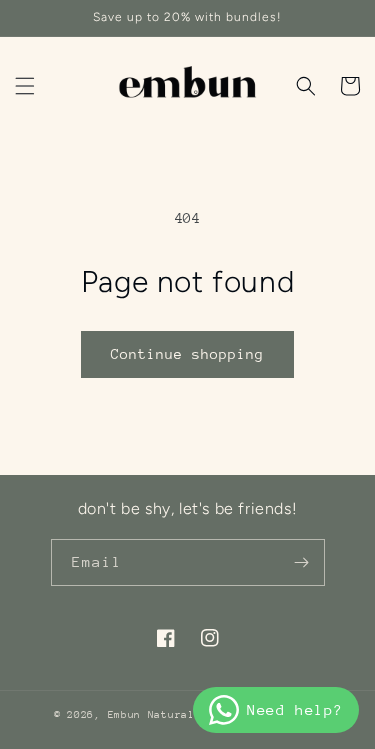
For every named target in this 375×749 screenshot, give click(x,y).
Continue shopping (187, 354)
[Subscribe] (302, 562)
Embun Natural (151, 715)
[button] (25, 86)
